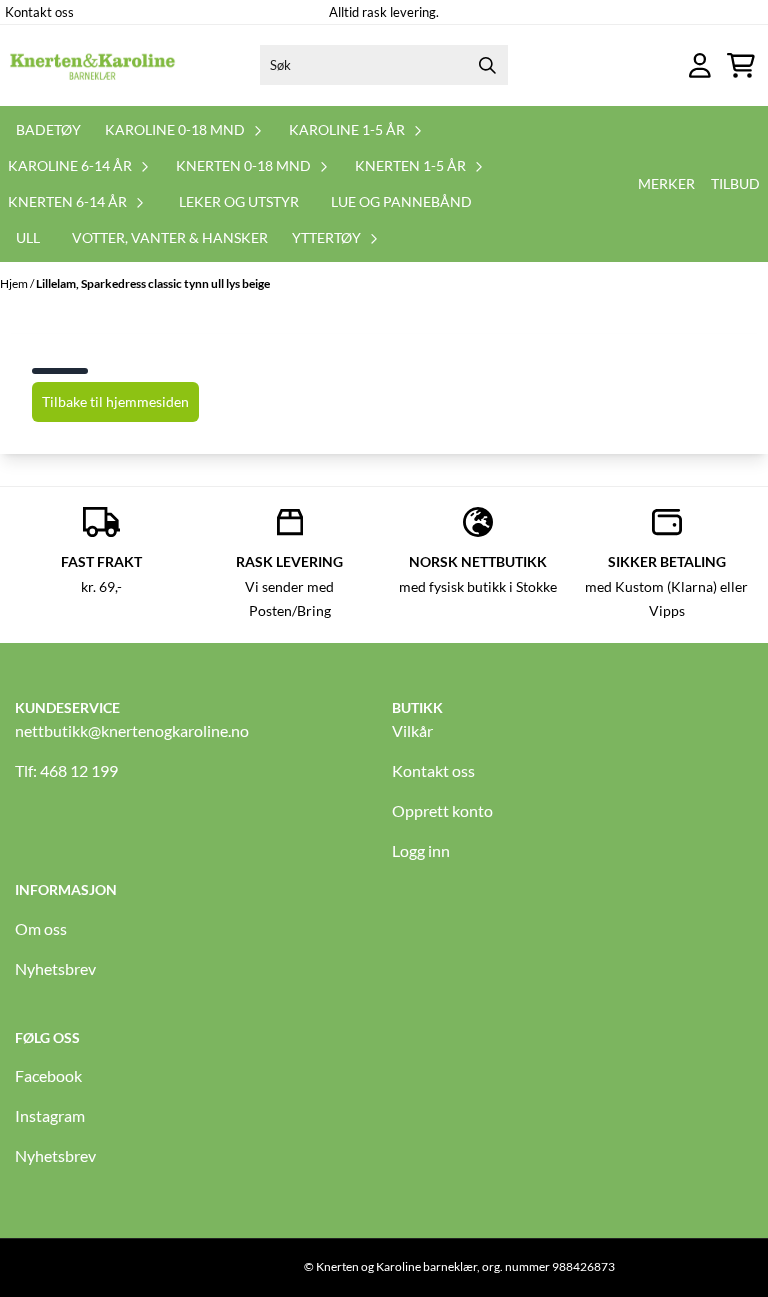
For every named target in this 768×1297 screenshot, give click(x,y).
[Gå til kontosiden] (700, 65)
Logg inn (421, 850)
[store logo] (93, 65)
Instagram (50, 1115)
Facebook (48, 1075)
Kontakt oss (39, 12)
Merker (666, 183)
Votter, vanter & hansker (170, 237)
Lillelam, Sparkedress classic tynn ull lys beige (153, 283)
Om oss (41, 928)
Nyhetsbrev (55, 968)
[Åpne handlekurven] (741, 65)
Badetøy (48, 129)
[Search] (488, 65)
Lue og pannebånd (401, 201)
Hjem (15, 283)
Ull (28, 237)
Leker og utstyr (239, 201)
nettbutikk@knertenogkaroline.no (132, 730)
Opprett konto (442, 810)
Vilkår (412, 730)
